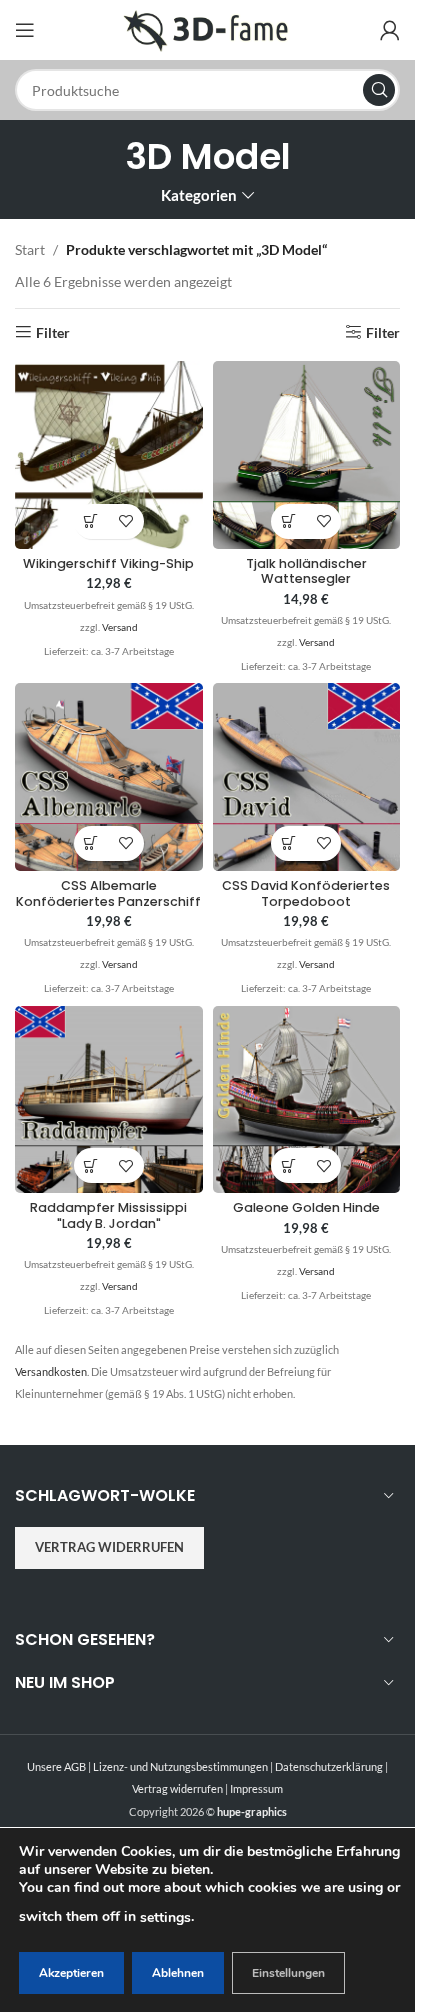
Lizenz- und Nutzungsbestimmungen (180, 1766)
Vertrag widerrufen (109, 1547)
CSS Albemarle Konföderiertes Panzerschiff (108, 893)
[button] (91, 521)
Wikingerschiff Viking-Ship (108, 563)
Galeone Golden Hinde (306, 1207)
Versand (120, 627)
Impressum (256, 1788)
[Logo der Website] (208, 28)
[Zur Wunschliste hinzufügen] (126, 521)
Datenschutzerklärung (329, 1766)
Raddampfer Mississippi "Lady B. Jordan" (108, 1215)
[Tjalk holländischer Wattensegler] (307, 455)
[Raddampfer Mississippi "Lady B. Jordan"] (109, 1100)
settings (165, 1917)
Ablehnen (178, 1973)
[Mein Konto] (390, 30)
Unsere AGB (56, 1766)
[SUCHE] (379, 90)
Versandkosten (51, 1371)
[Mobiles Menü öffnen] (25, 30)
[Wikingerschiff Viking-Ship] (109, 455)
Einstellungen (288, 1973)
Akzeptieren (71, 1973)
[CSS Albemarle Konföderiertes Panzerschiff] (109, 777)
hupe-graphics (252, 1811)
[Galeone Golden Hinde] (307, 1100)
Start (30, 249)
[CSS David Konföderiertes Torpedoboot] (307, 777)
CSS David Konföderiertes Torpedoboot (306, 893)
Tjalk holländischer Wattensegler (306, 571)
